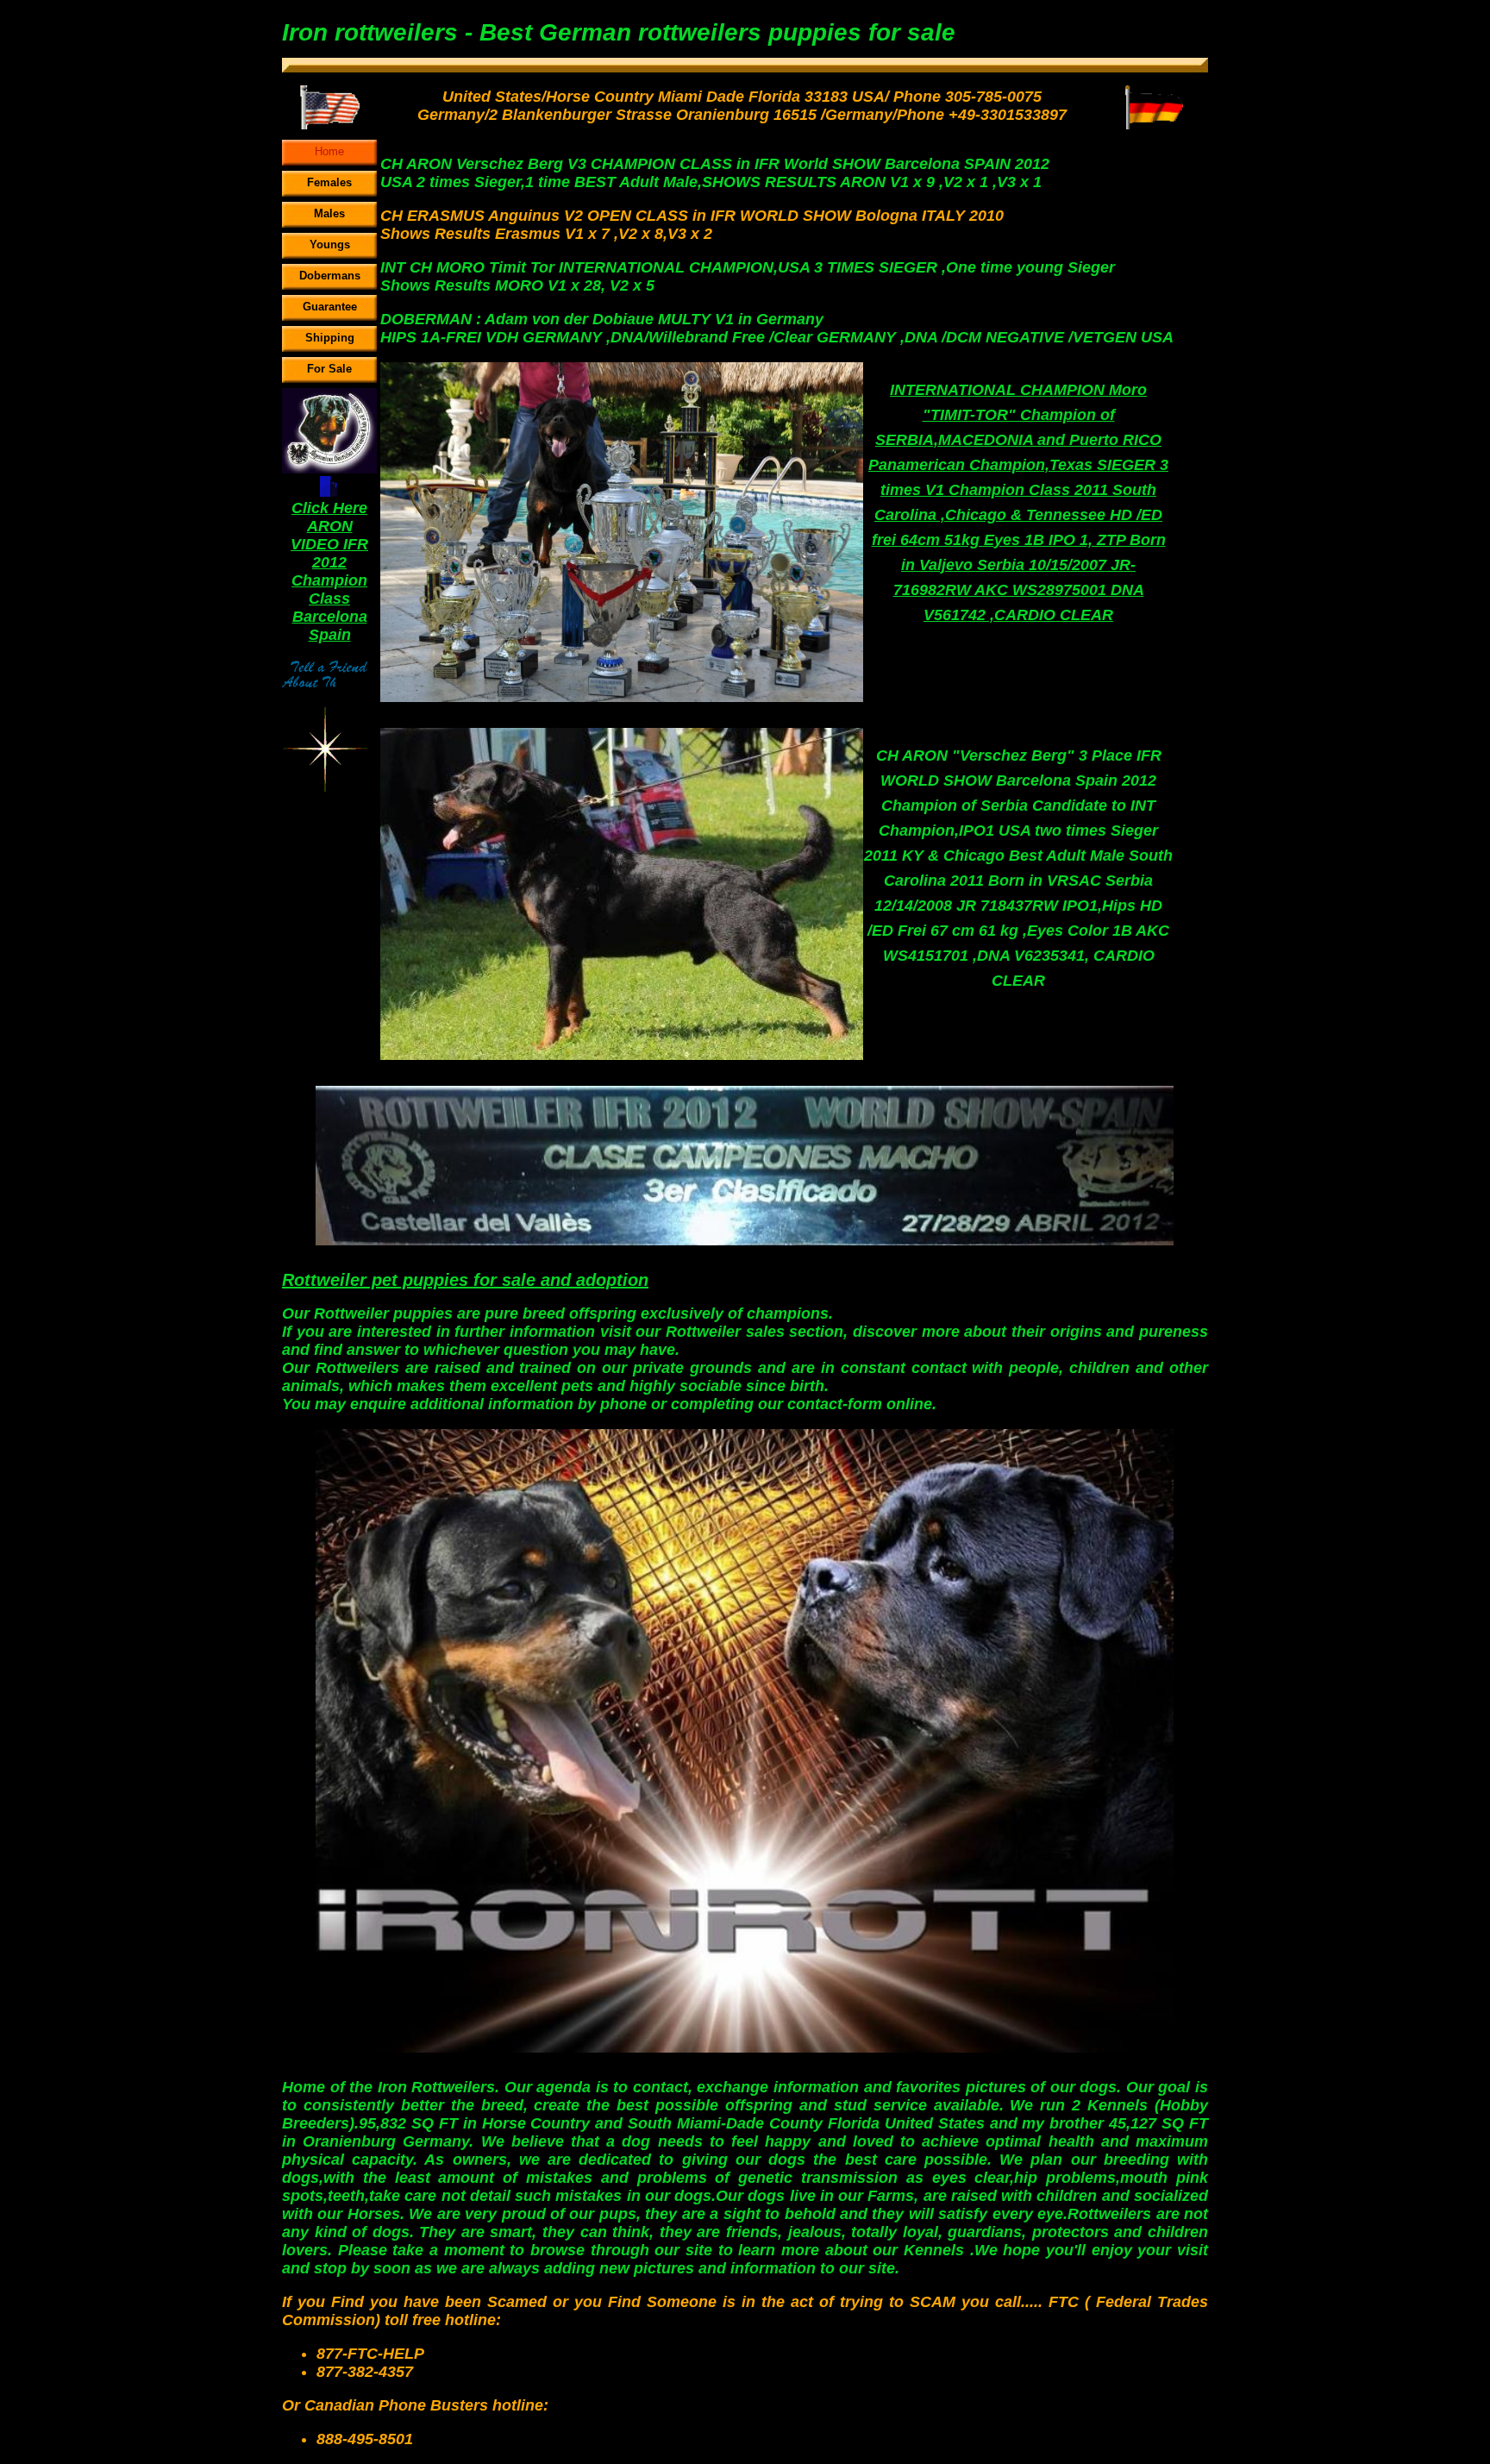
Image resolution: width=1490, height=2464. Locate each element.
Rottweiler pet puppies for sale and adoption (465, 1280)
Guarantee (330, 307)
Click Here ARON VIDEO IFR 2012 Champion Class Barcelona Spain (329, 571)
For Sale (329, 369)
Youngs (330, 245)
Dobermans (330, 276)
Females (329, 182)
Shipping (330, 338)
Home (329, 151)
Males (329, 213)
